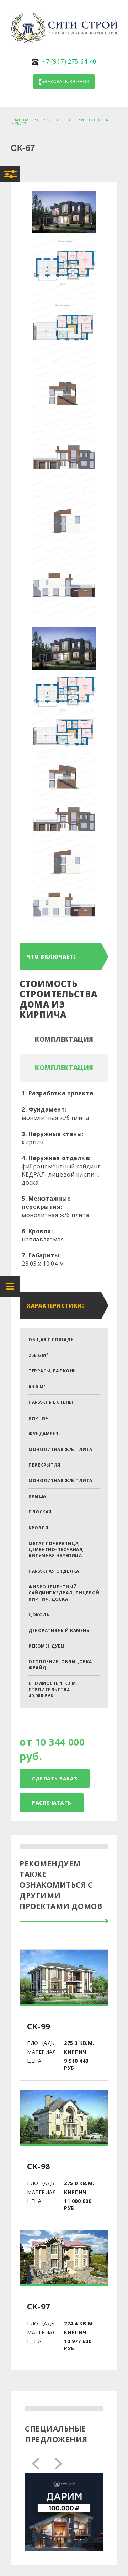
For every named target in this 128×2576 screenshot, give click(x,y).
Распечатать (52, 1803)
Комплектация (64, 1039)
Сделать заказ (55, 1778)
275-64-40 (69, 61)
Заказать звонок (67, 81)
